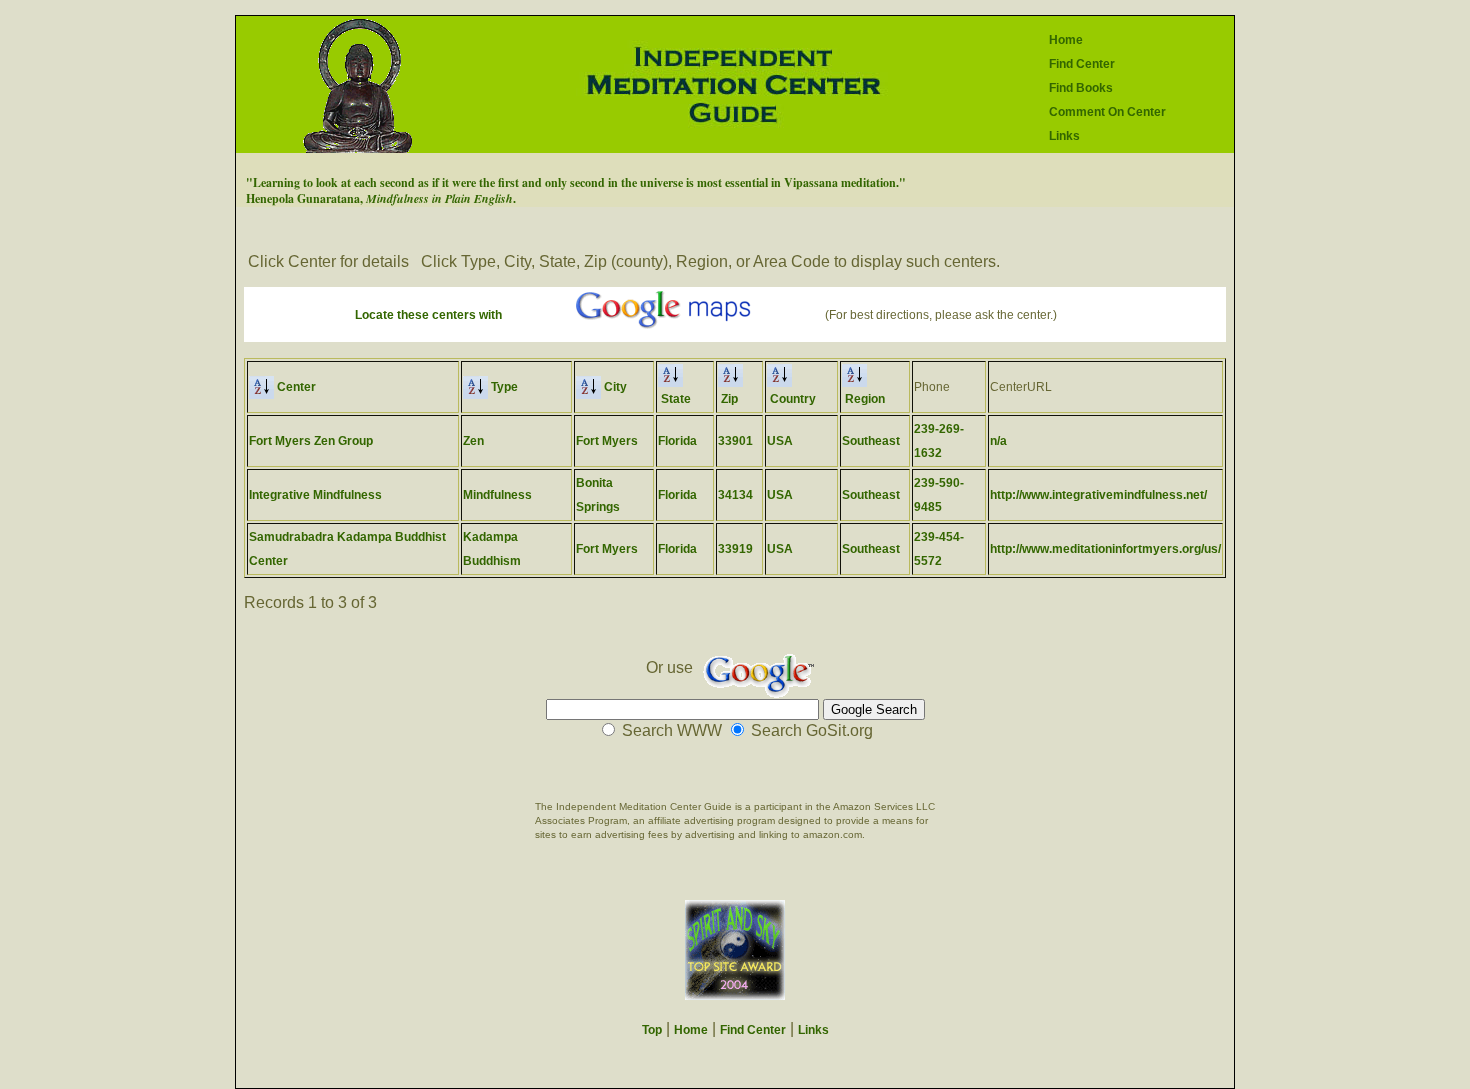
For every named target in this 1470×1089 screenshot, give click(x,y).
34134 (735, 495)
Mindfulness (497, 495)
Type (503, 387)
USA (780, 441)
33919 (735, 549)
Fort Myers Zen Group (311, 441)
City (614, 387)
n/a (998, 441)
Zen (473, 441)
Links (1064, 136)
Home (1066, 40)
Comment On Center (1107, 112)
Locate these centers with (428, 315)
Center (295, 387)
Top (652, 1030)
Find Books (1081, 88)
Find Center (1082, 64)
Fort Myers (607, 441)
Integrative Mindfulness (315, 495)
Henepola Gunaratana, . (381, 198)
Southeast (871, 441)
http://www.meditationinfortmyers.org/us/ (1105, 549)
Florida (677, 441)
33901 (735, 441)
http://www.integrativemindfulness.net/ (1098, 495)
